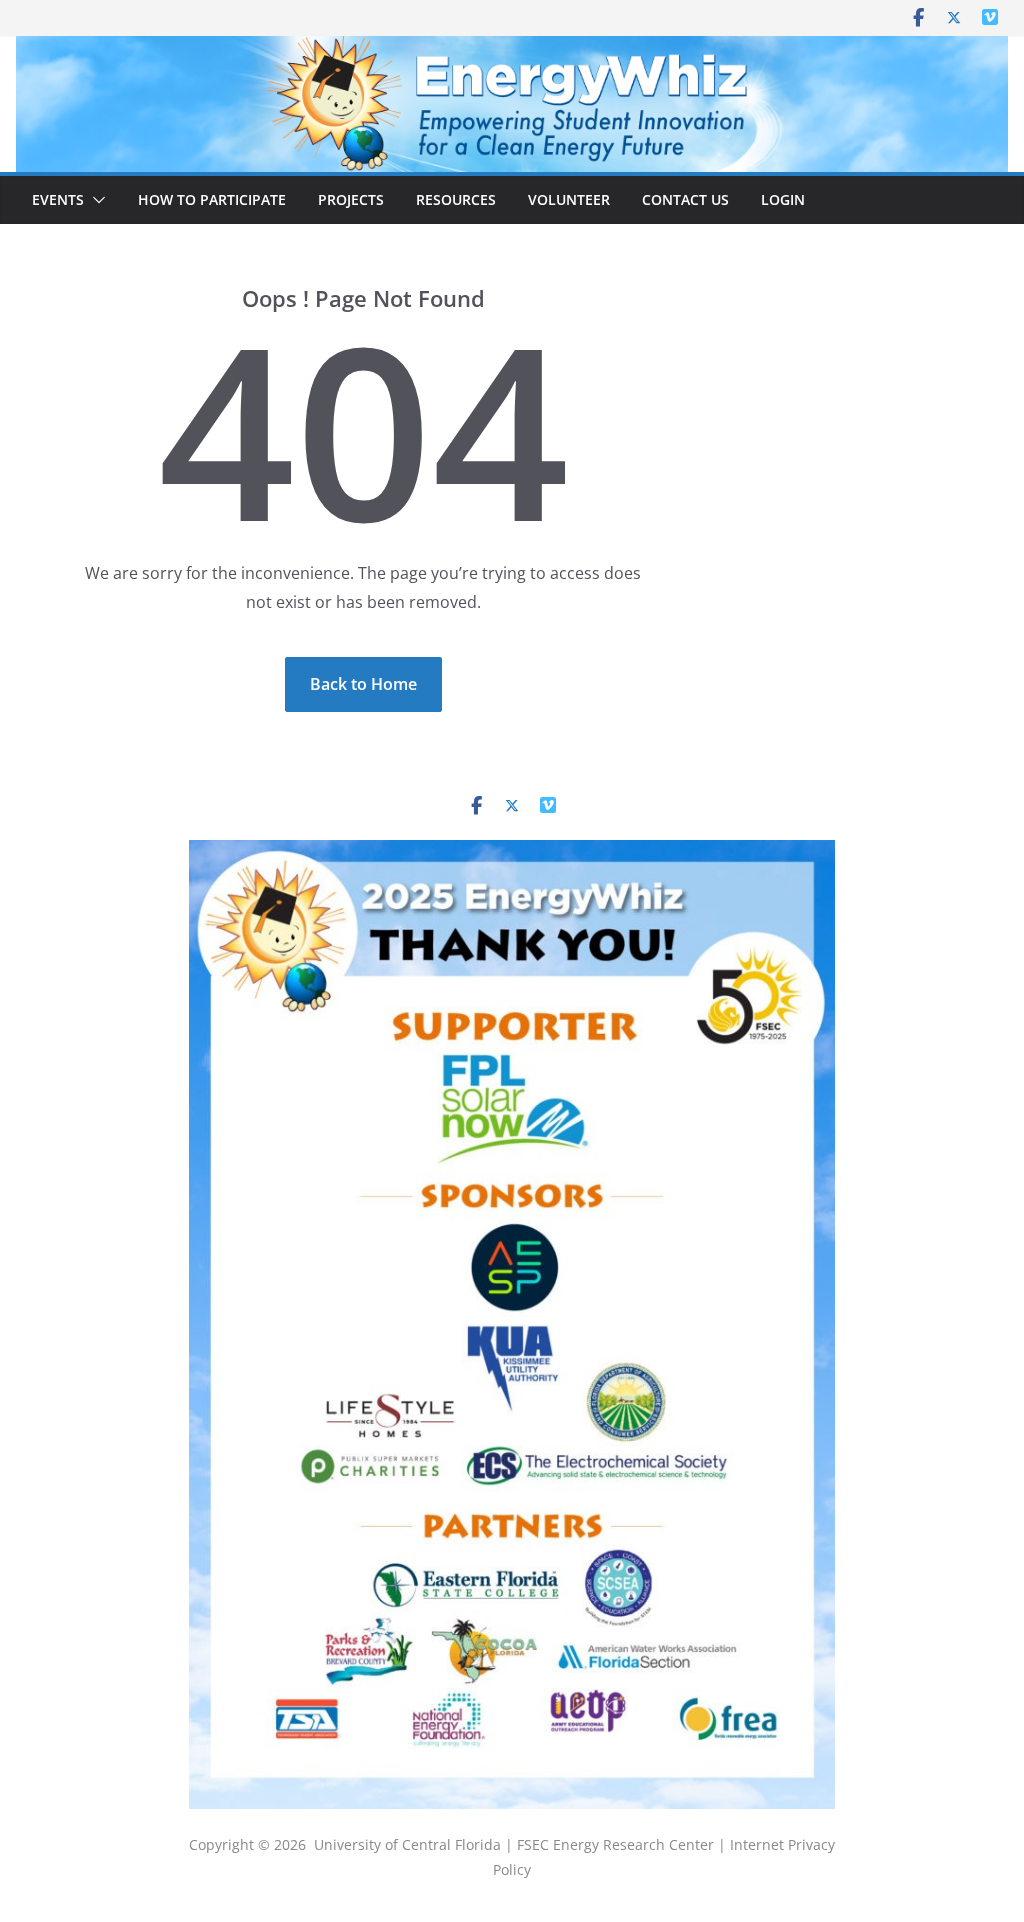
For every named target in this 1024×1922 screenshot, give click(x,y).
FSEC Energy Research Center (617, 1844)
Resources (456, 199)
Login (783, 199)
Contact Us (685, 199)
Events (58, 199)
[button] (95, 200)
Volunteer (569, 199)
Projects (351, 199)
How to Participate (212, 199)
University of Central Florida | (415, 1844)
